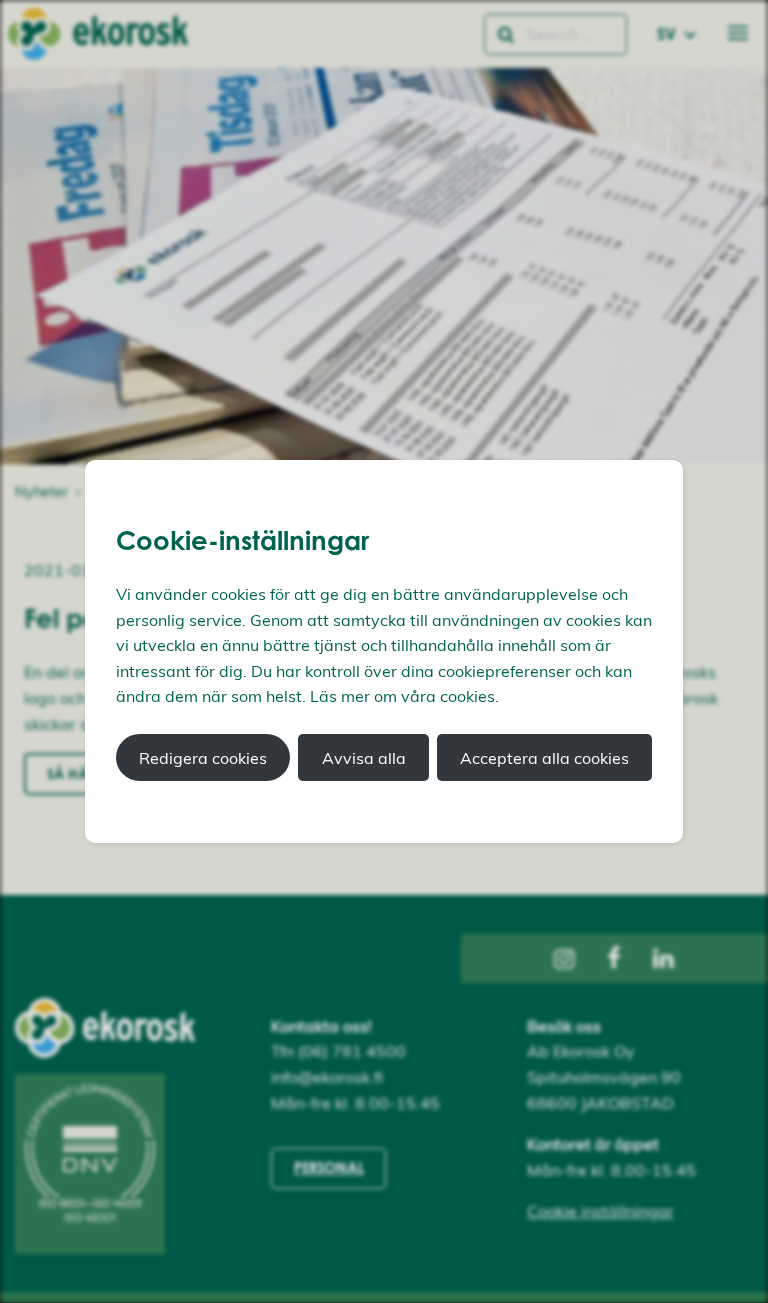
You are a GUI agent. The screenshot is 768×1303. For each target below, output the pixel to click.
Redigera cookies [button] (203, 758)
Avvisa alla (364, 758)
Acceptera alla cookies (544, 758)
